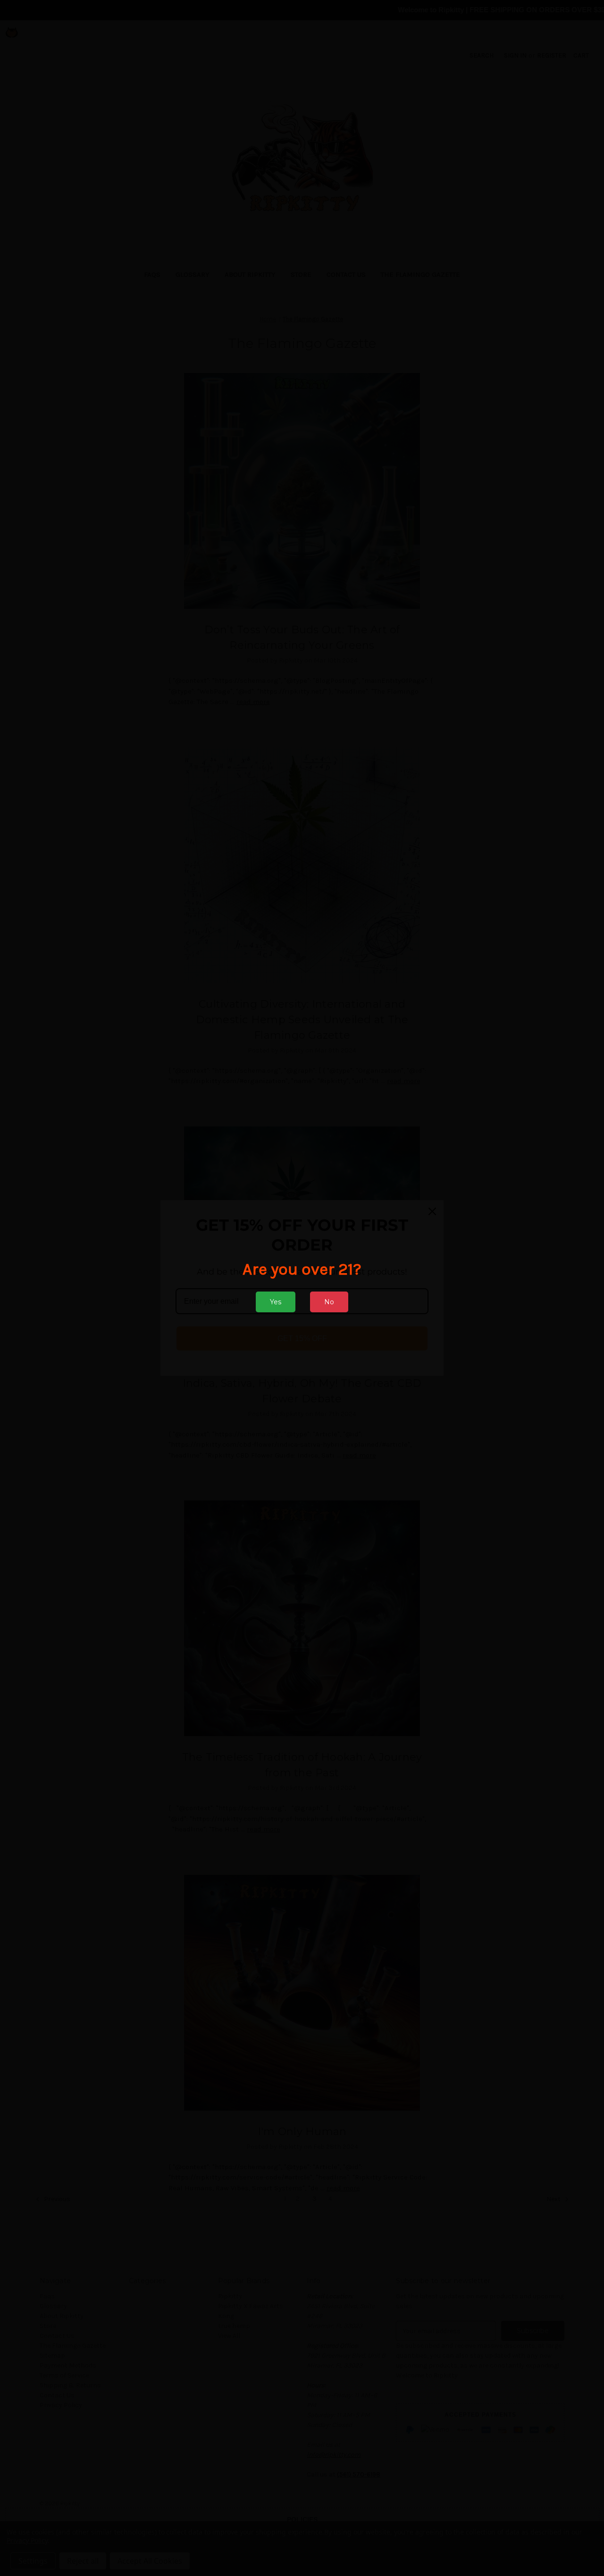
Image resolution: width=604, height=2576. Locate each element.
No (329, 1302)
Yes (276, 1302)
